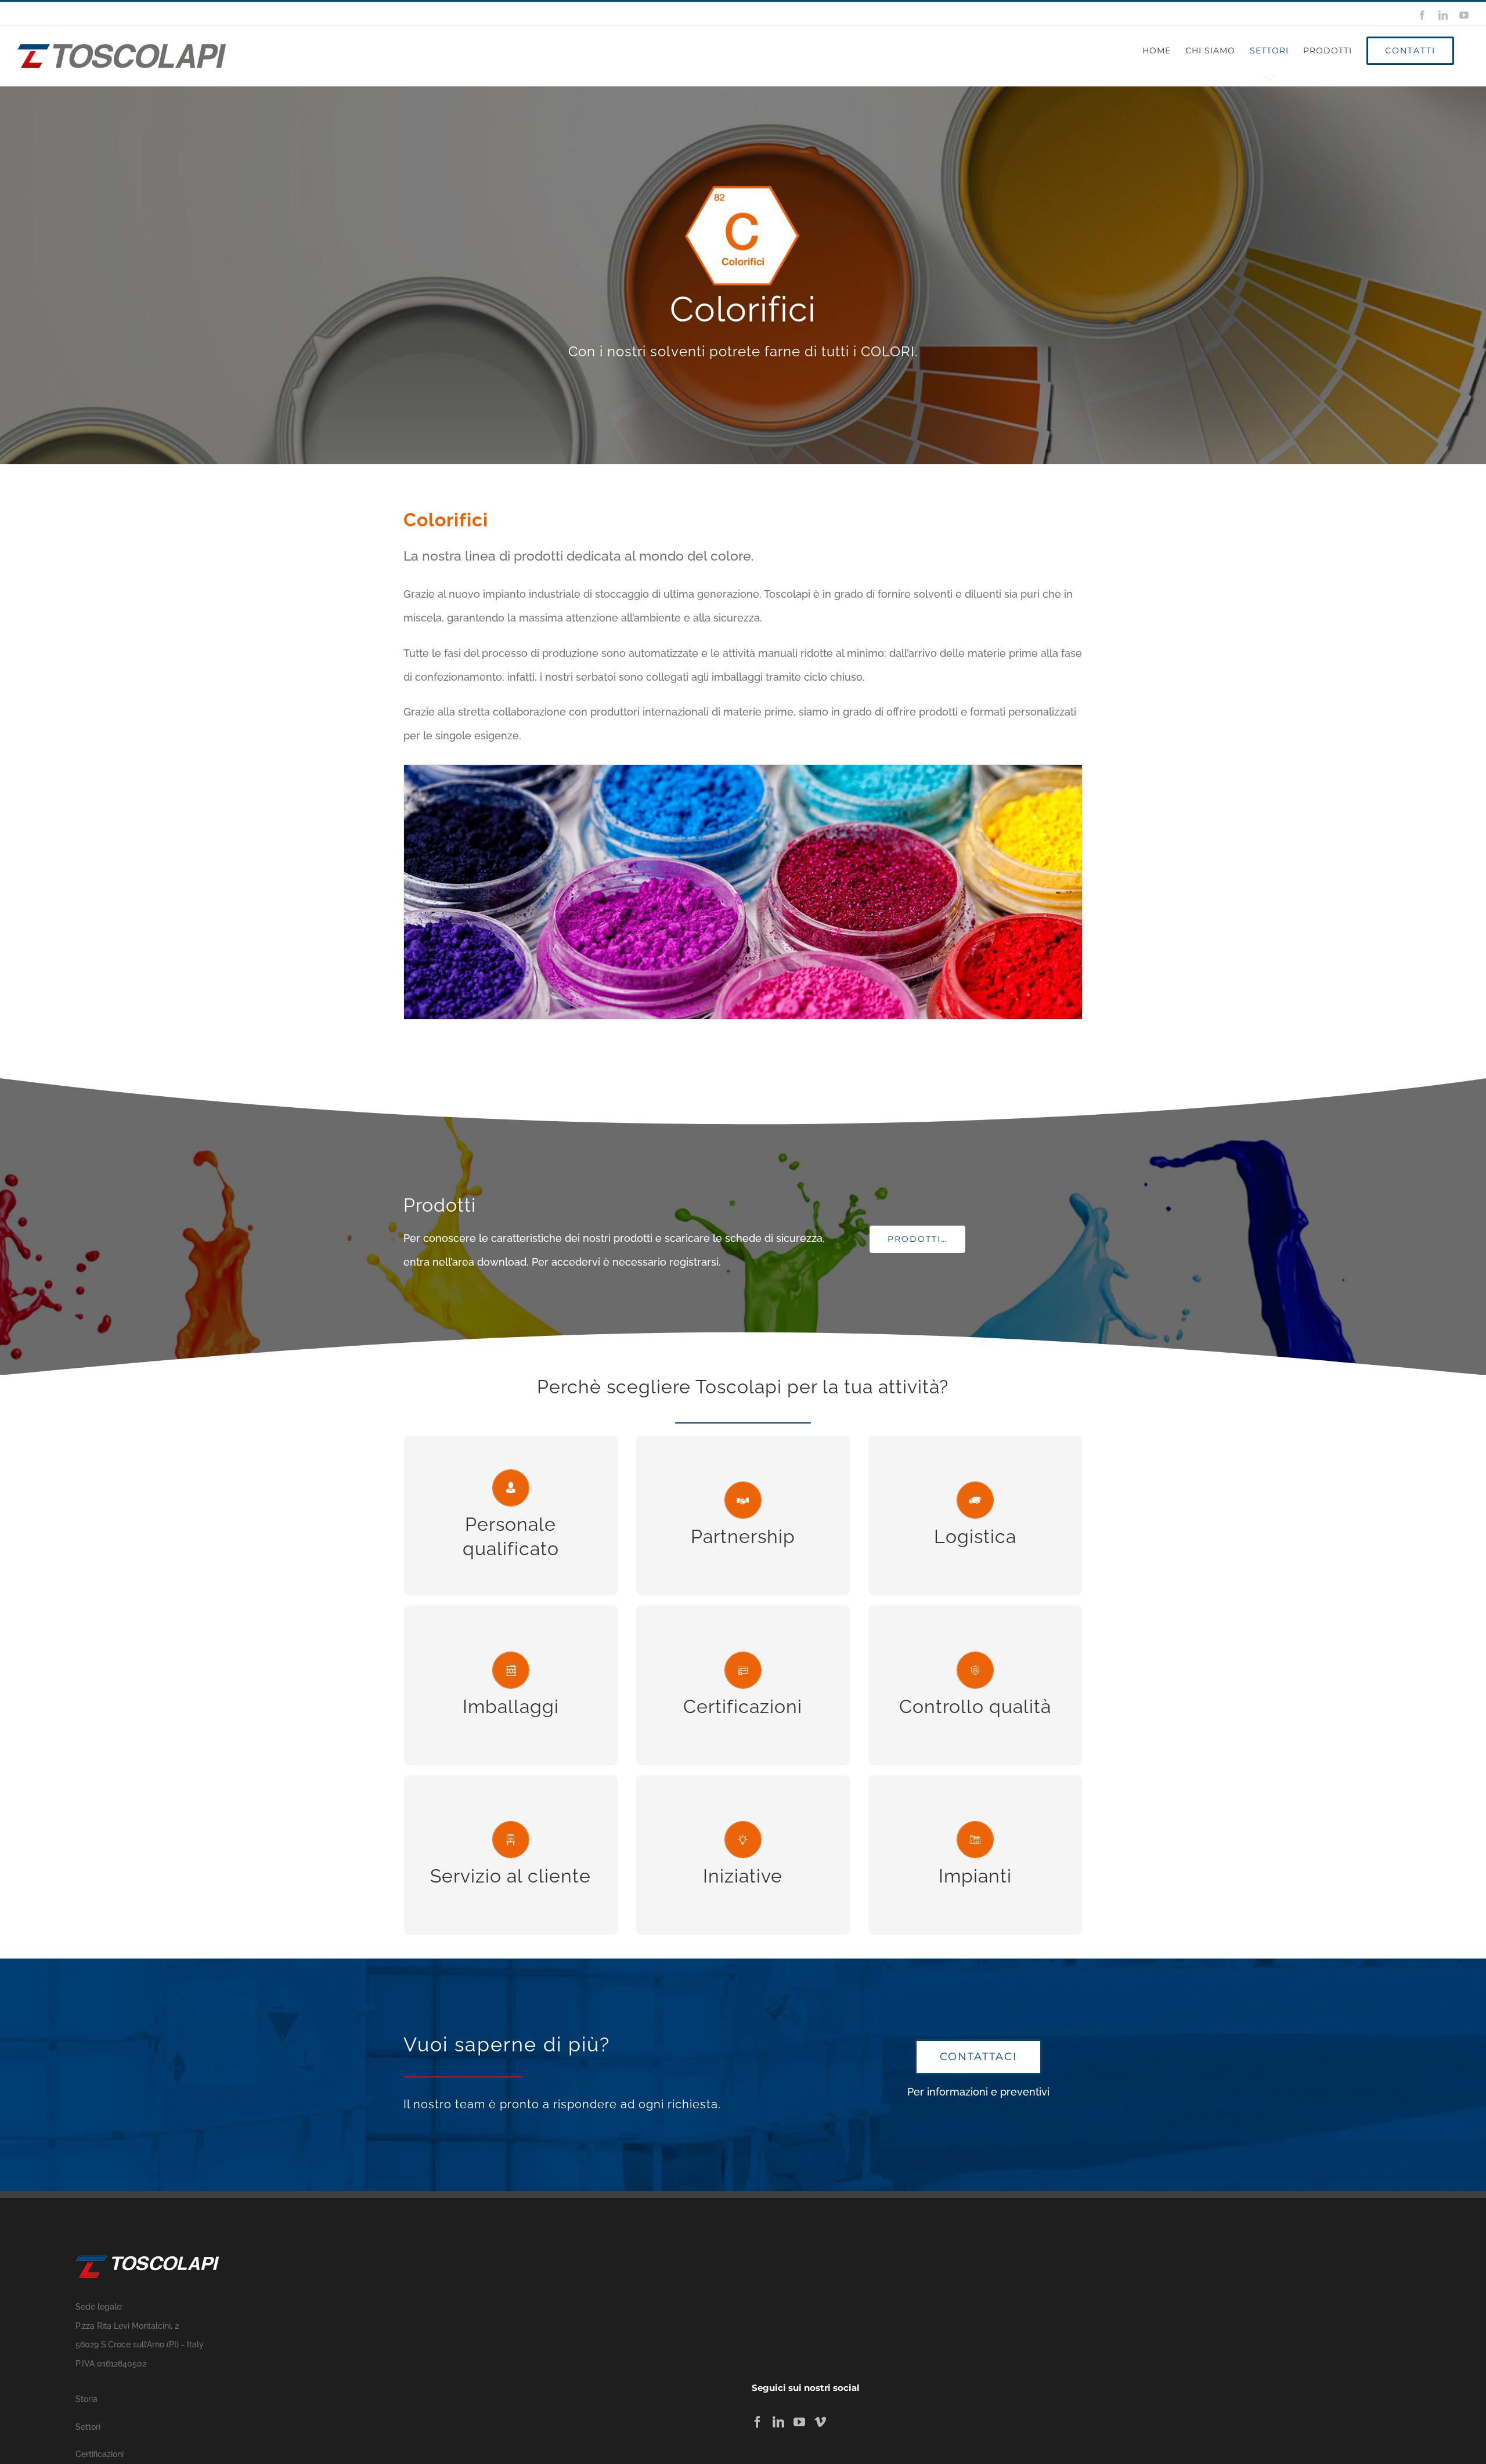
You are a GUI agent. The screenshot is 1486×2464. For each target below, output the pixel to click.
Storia (86, 2399)
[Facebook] (758, 2422)
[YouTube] (799, 2422)
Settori (88, 2427)
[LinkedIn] (778, 2422)
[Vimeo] (820, 2422)
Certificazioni (100, 2454)
